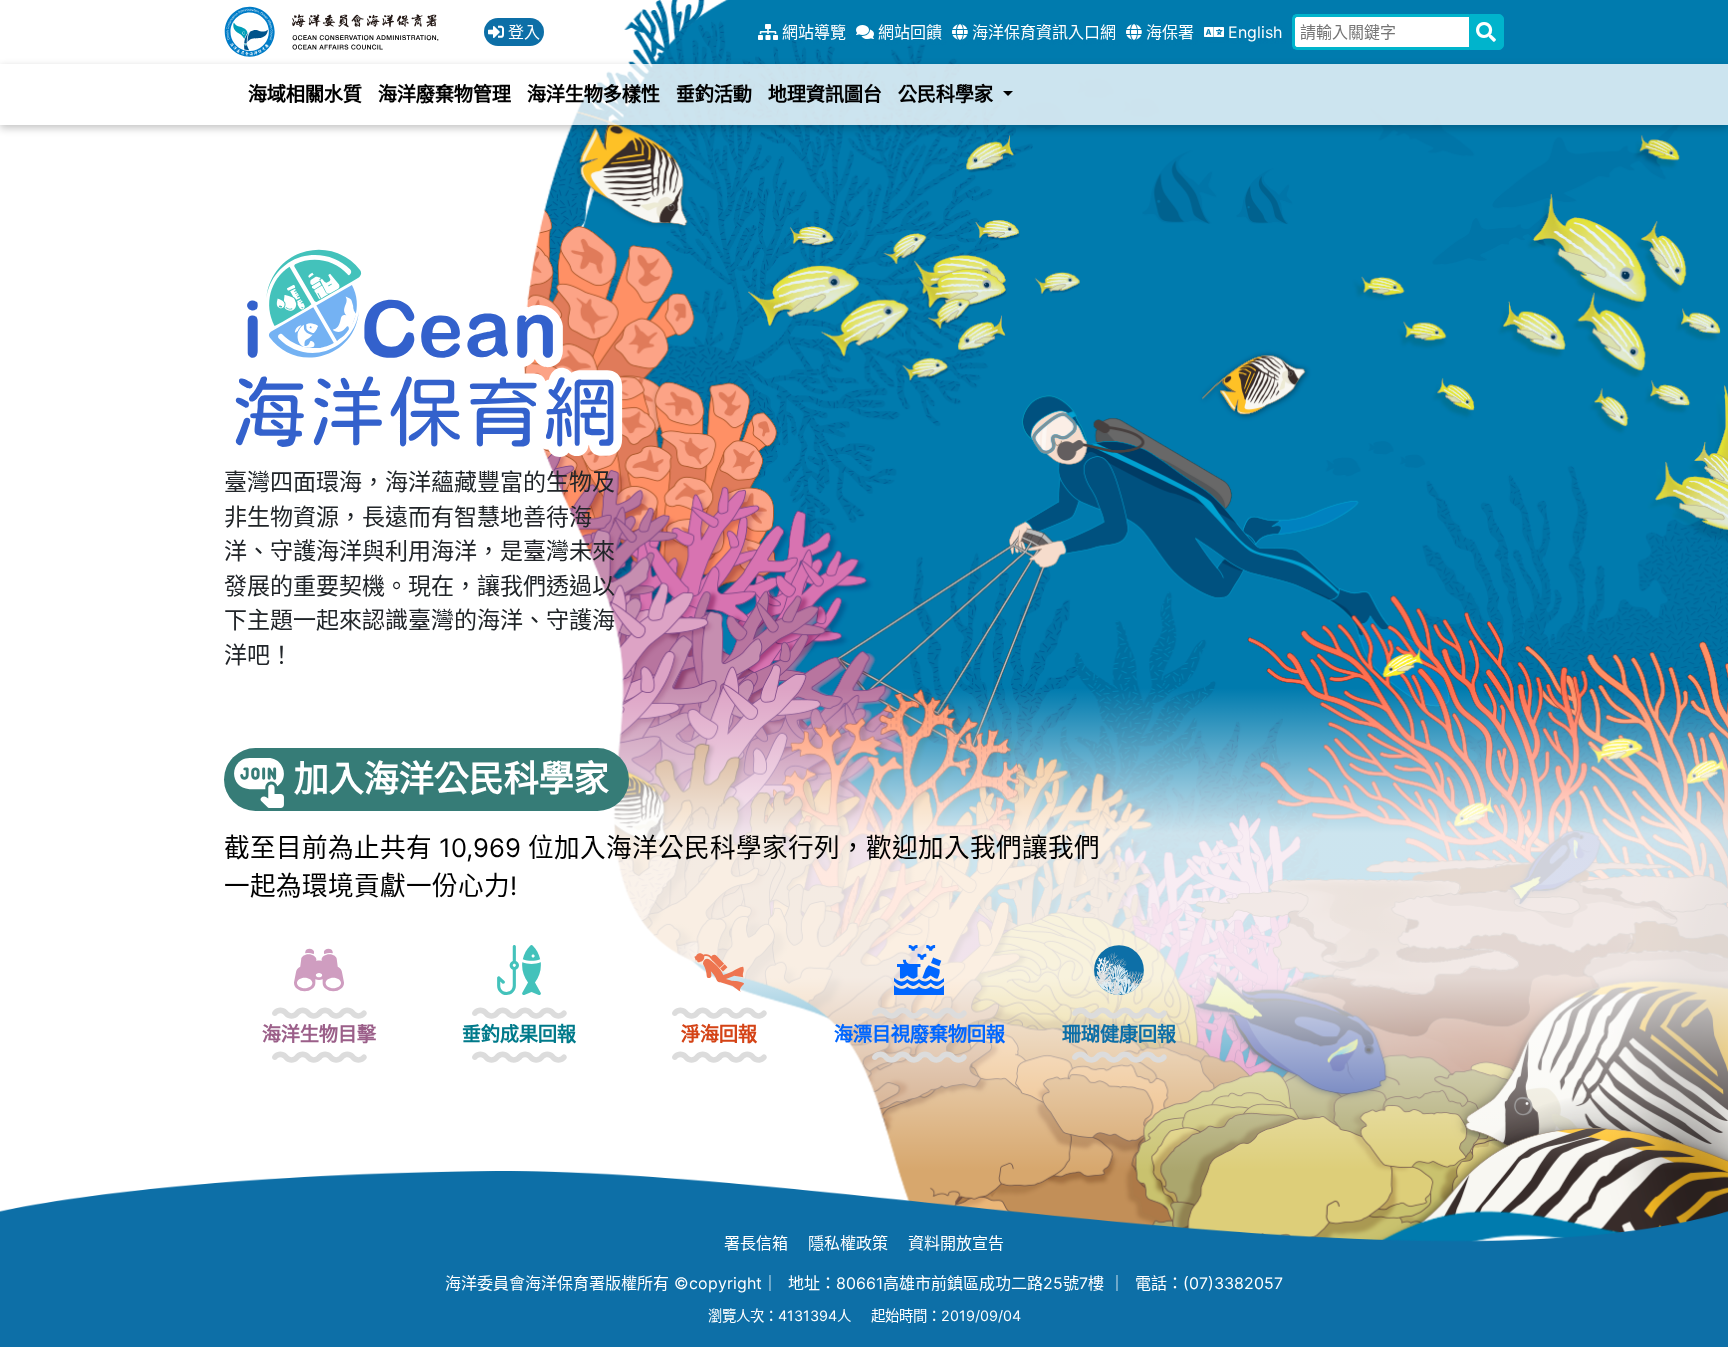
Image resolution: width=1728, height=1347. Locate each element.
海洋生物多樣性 (593, 94)
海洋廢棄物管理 (444, 94)
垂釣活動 (714, 94)
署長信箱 (756, 1243)
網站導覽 (814, 32)
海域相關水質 (305, 94)
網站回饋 (910, 32)
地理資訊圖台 (825, 94)
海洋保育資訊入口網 (1044, 32)
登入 (524, 32)
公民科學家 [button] (948, 94)
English (1255, 32)
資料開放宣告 (956, 1243)
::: (6, 12)
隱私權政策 (848, 1243)
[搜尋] (1486, 32)
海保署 (1170, 32)
